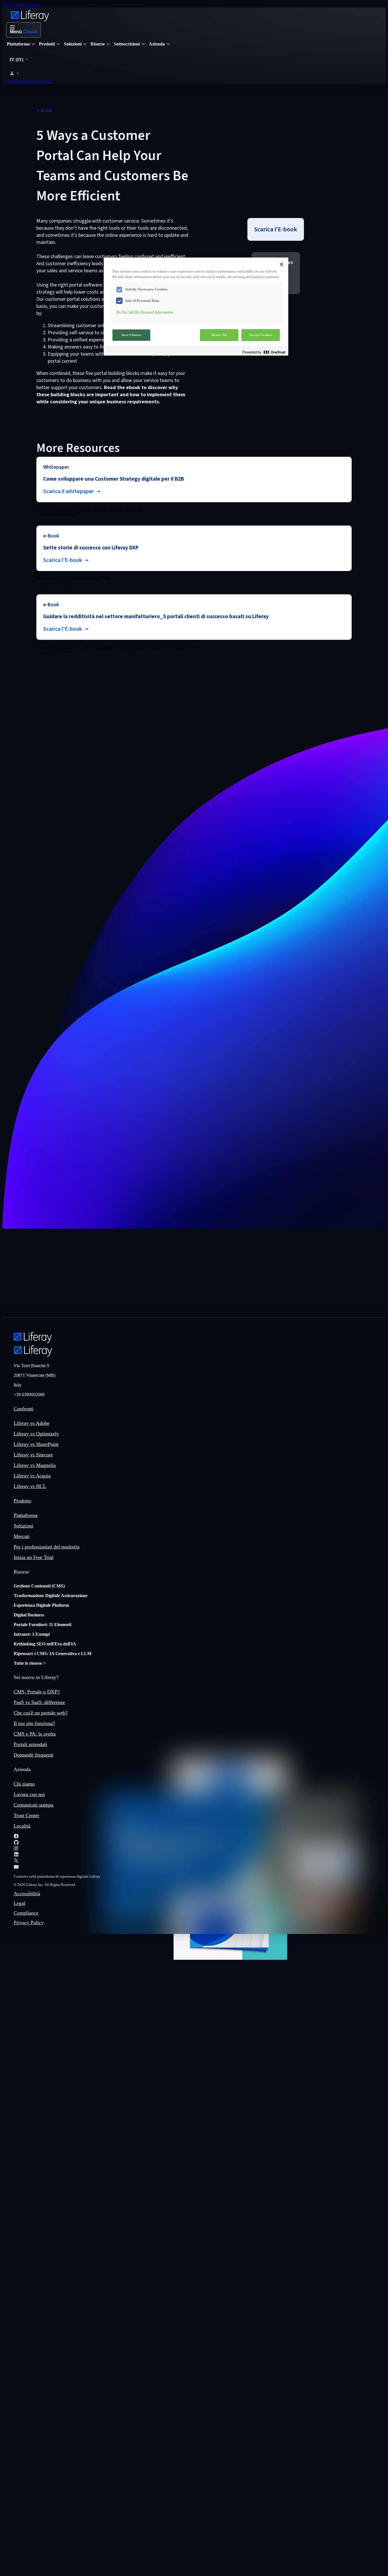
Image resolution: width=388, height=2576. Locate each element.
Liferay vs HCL (30, 1486)
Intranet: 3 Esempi (32, 1634)
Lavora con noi (29, 1794)
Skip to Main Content (22, 5)
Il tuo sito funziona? (34, 1723)
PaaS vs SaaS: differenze (39, 1702)
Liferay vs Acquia (32, 1476)
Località (22, 1826)
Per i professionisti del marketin (47, 1547)
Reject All (219, 335)
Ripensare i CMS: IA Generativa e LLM (53, 1654)
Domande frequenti (34, 1755)
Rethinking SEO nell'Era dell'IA (45, 1644)
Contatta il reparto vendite (29, 81)
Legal (19, 1903)
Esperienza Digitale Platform (41, 1605)
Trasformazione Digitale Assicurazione (51, 1596)
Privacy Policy (29, 1923)
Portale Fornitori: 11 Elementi (42, 1625)
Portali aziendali (30, 1744)
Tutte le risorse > (30, 1663)
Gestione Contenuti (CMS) (39, 1586)
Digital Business (29, 1615)
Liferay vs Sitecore (33, 1455)
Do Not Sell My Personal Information (145, 312)
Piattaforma (26, 1515)
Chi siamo (24, 1784)
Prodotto (22, 1501)
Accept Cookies (261, 335)
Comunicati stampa (34, 1805)
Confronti (24, 1409)
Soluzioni (23, 1526)
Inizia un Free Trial (34, 1557)
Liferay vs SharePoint (36, 1444)
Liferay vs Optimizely (36, 1434)
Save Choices (132, 335)
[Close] (281, 264)
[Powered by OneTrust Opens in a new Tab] (264, 352)
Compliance (26, 1913)
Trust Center (26, 1815)
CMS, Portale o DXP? (37, 1692)
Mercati (22, 1536)
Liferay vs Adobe (32, 1423)
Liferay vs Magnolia (35, 1465)
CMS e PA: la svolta (35, 1734)
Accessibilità (27, 1894)
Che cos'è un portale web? (41, 1713)
